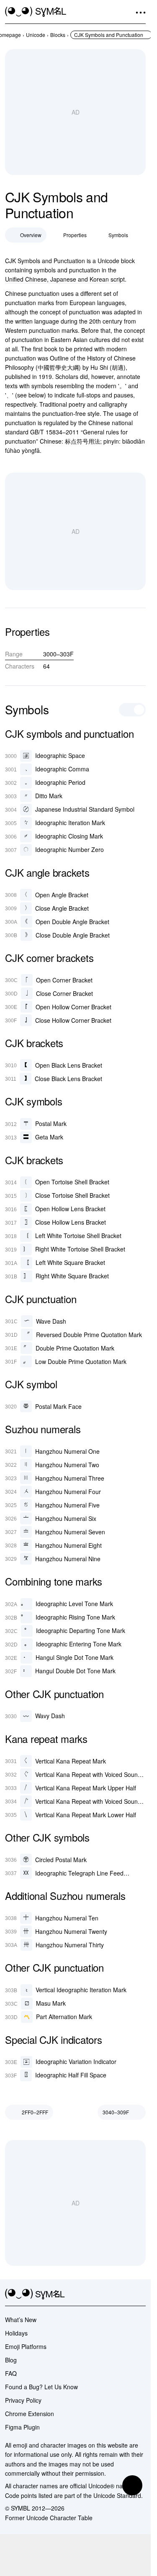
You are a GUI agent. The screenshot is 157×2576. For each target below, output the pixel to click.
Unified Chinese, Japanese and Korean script (65, 279)
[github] (126, 2294)
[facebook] (141, 2294)
